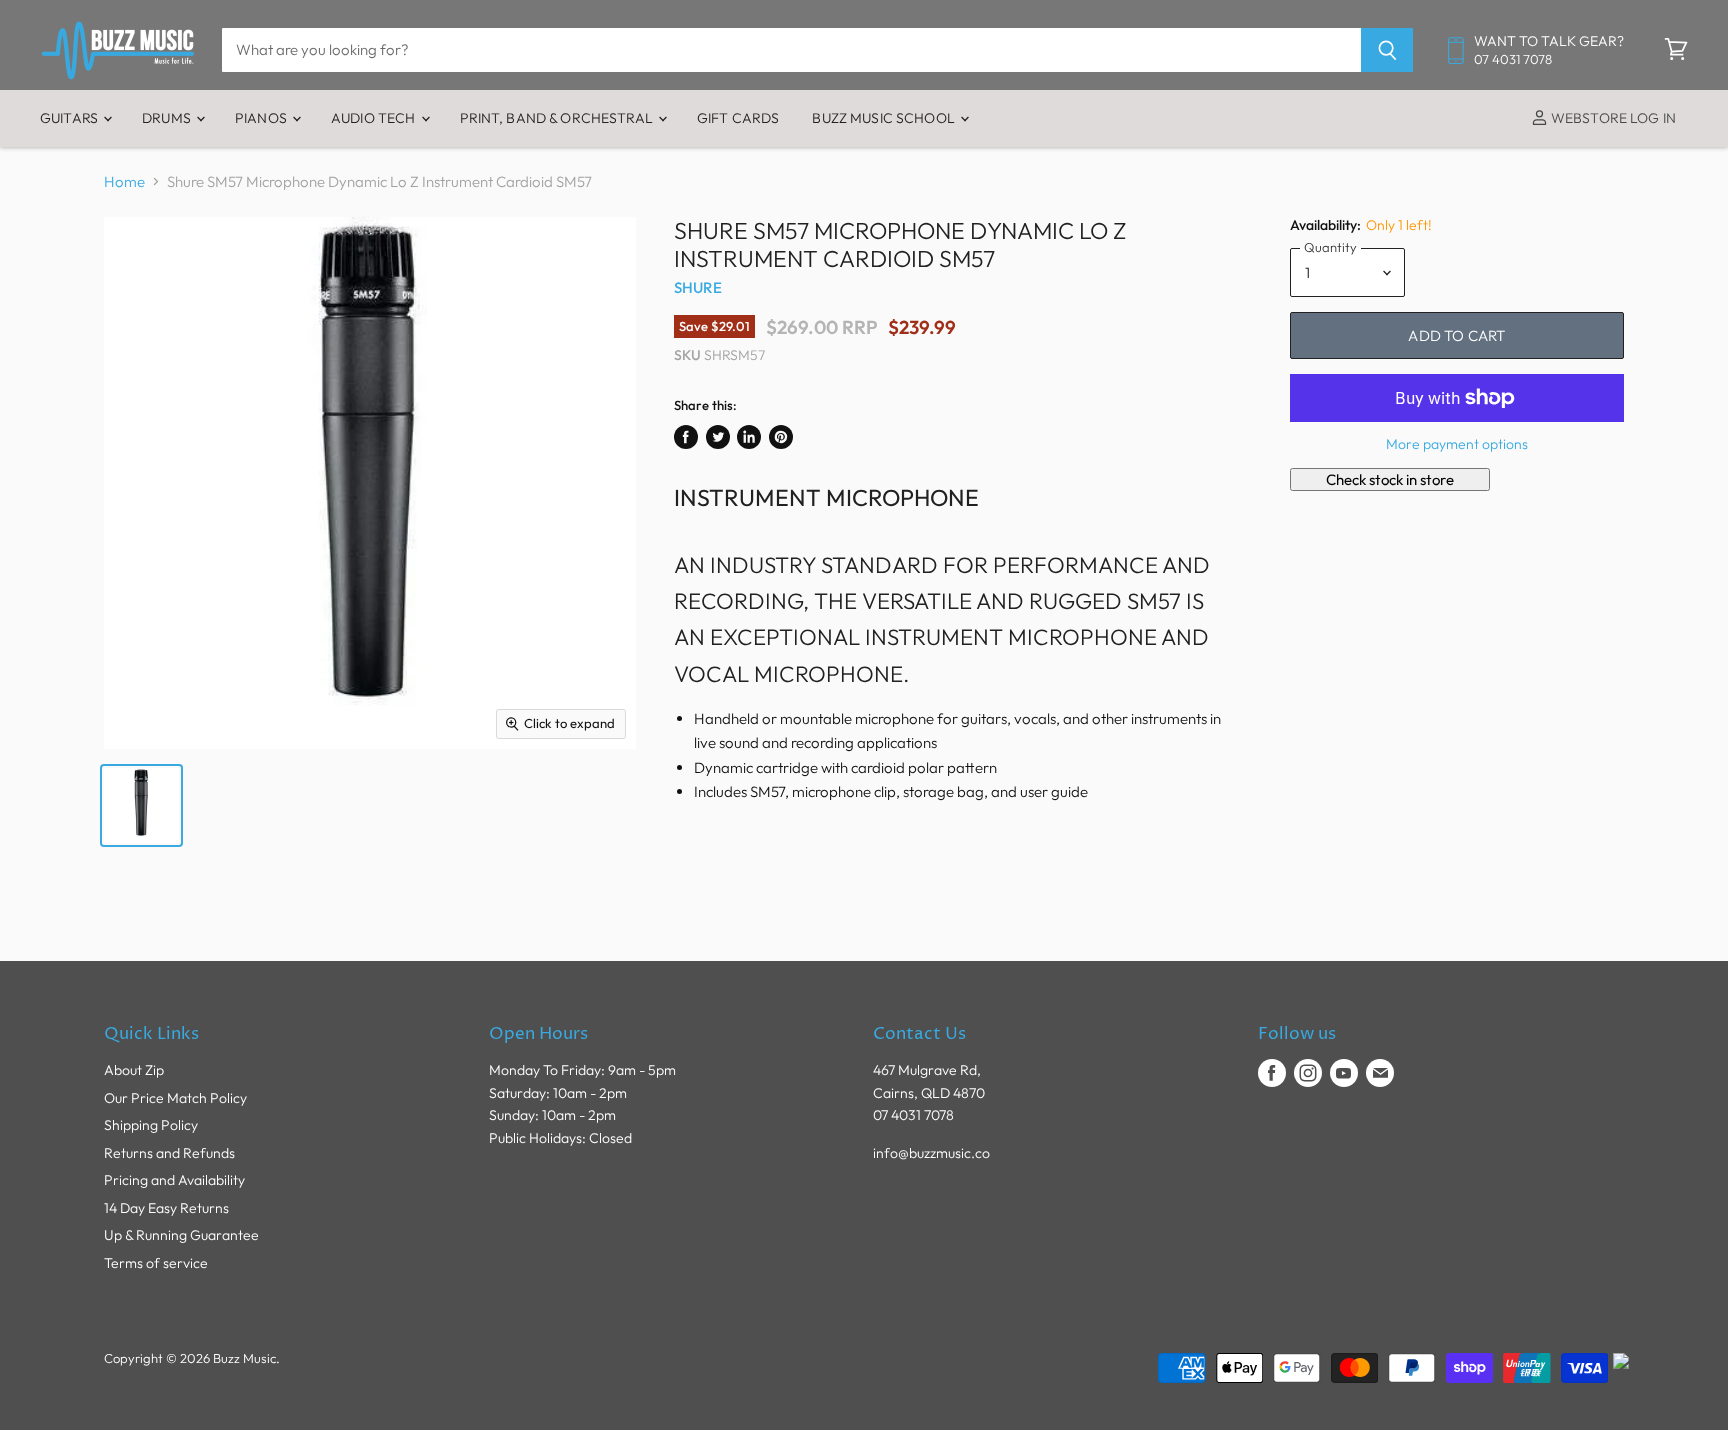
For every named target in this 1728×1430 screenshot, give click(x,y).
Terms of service (156, 1263)
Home (124, 181)
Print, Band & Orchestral (558, 118)
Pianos (262, 118)
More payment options (1457, 444)
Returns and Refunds (169, 1153)
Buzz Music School (885, 118)
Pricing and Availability (174, 1180)
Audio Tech (375, 118)
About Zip (134, 1070)
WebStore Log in (1612, 118)
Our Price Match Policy (175, 1098)
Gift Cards (738, 118)
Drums (168, 118)
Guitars (70, 118)
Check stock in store (1390, 479)
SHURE (698, 287)
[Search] (1387, 50)
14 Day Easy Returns (166, 1208)
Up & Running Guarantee (181, 1235)
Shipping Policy (151, 1125)
